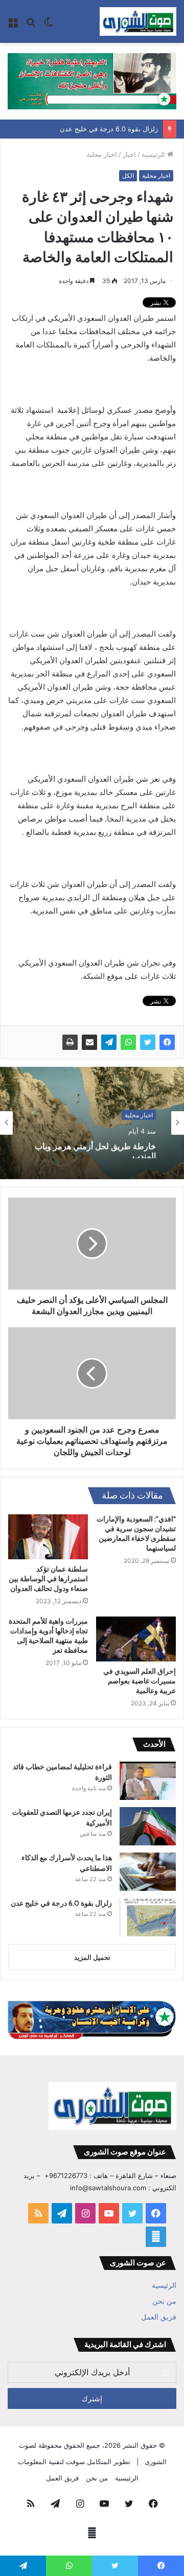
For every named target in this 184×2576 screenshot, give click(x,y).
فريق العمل (159, 2317)
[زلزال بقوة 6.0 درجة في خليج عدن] (148, 1917)
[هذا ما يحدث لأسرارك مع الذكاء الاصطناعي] (148, 1872)
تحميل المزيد (92, 1957)
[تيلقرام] (109, 1042)
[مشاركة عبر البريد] (89, 1042)
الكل (128, 175)
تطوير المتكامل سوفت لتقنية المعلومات (74, 2462)
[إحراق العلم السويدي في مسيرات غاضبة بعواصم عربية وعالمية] (136, 1639)
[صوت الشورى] (138, 21)
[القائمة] (13, 25)
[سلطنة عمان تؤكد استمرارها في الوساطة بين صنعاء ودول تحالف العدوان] (48, 1537)
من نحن (164, 2301)
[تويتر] (148, 1042)
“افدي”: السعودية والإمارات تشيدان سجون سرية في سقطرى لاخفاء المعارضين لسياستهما (136, 1533)
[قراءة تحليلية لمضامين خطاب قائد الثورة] (148, 1781)
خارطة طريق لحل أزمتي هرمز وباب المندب (95, 1148)
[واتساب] (128, 1042)
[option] (92, 1123)
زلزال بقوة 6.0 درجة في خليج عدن (109, 129)
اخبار (129, 154)
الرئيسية (154, 154)
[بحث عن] (31, 25)
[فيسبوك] (167, 1042)
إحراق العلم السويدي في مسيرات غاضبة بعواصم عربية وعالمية (140, 1681)
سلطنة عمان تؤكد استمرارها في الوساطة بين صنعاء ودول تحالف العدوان (48, 1579)
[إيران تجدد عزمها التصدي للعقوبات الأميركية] (148, 1826)
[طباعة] (70, 1042)
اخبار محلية (102, 154)
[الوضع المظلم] (49, 25)
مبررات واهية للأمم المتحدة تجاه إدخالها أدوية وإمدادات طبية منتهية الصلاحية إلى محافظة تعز (48, 1636)
